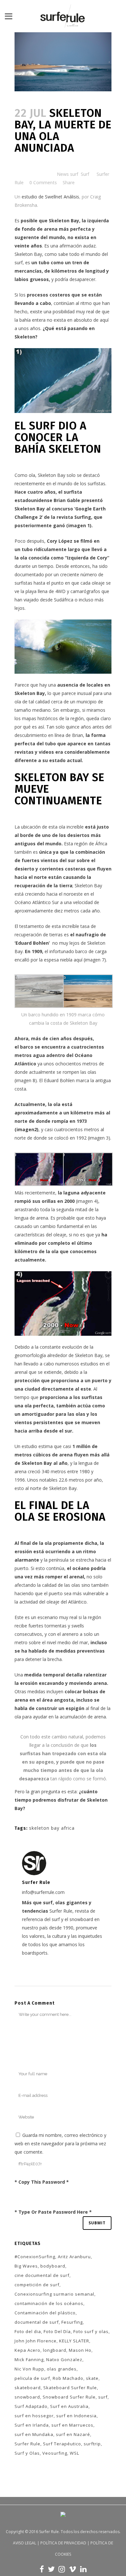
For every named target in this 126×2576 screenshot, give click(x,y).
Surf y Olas (27, 2453)
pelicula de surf (32, 2378)
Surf (85, 174)
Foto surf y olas (91, 2331)
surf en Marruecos (72, 2425)
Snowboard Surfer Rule (69, 2397)
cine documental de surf (42, 2275)
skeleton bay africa (52, 1828)
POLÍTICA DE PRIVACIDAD (63, 2543)
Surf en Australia (69, 2406)
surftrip (92, 2444)
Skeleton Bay (52, 475)
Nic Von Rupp (29, 2369)
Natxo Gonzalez (64, 2360)
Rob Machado (68, 2378)
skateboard (28, 2388)
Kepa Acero (27, 2350)
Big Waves (26, 2266)
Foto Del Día (57, 2331)
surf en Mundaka (34, 2434)
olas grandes (62, 2369)
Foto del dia (28, 2331)
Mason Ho (80, 2350)
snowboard (27, 2397)
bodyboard (53, 2266)
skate (92, 2378)
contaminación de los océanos (49, 2303)
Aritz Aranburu (74, 2257)
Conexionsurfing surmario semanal (54, 2294)
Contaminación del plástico (45, 2313)
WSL (74, 2453)
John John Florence (36, 2341)
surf (103, 2397)
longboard (55, 2350)
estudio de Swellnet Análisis (50, 197)
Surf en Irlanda (32, 2425)
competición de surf (37, 2285)
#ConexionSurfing (35, 2257)
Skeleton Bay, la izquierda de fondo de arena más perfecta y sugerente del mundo (62, 229)
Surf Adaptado (31, 2406)
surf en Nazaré (73, 2434)
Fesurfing (72, 2322)
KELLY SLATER (74, 2341)
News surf (68, 174)
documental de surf (37, 2322)
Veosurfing (55, 2453)
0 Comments (43, 182)
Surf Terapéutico (62, 2444)
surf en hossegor (34, 2416)
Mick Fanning (29, 2360)
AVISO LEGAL (25, 2543)
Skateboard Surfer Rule (70, 2388)
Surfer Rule (27, 2444)
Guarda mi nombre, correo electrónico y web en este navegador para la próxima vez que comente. (60, 2143)
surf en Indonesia (76, 2416)
